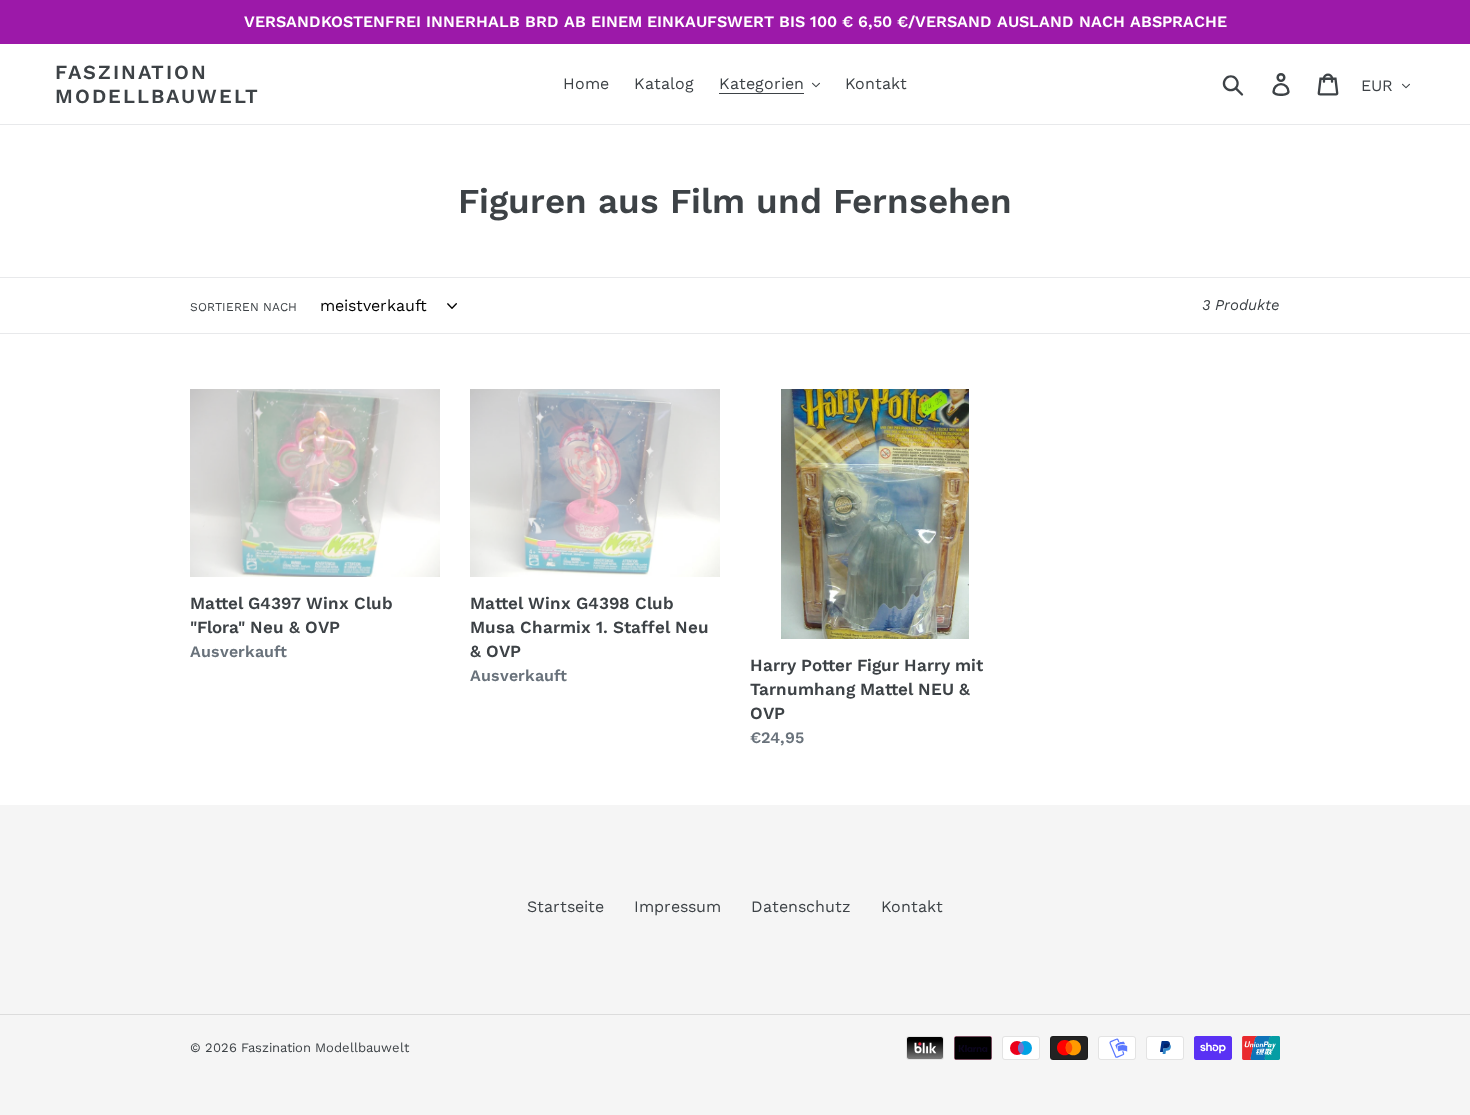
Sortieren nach (243, 307)
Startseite (565, 906)
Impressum (677, 906)
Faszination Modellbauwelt (157, 84)
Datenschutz (801, 906)
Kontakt (912, 906)
